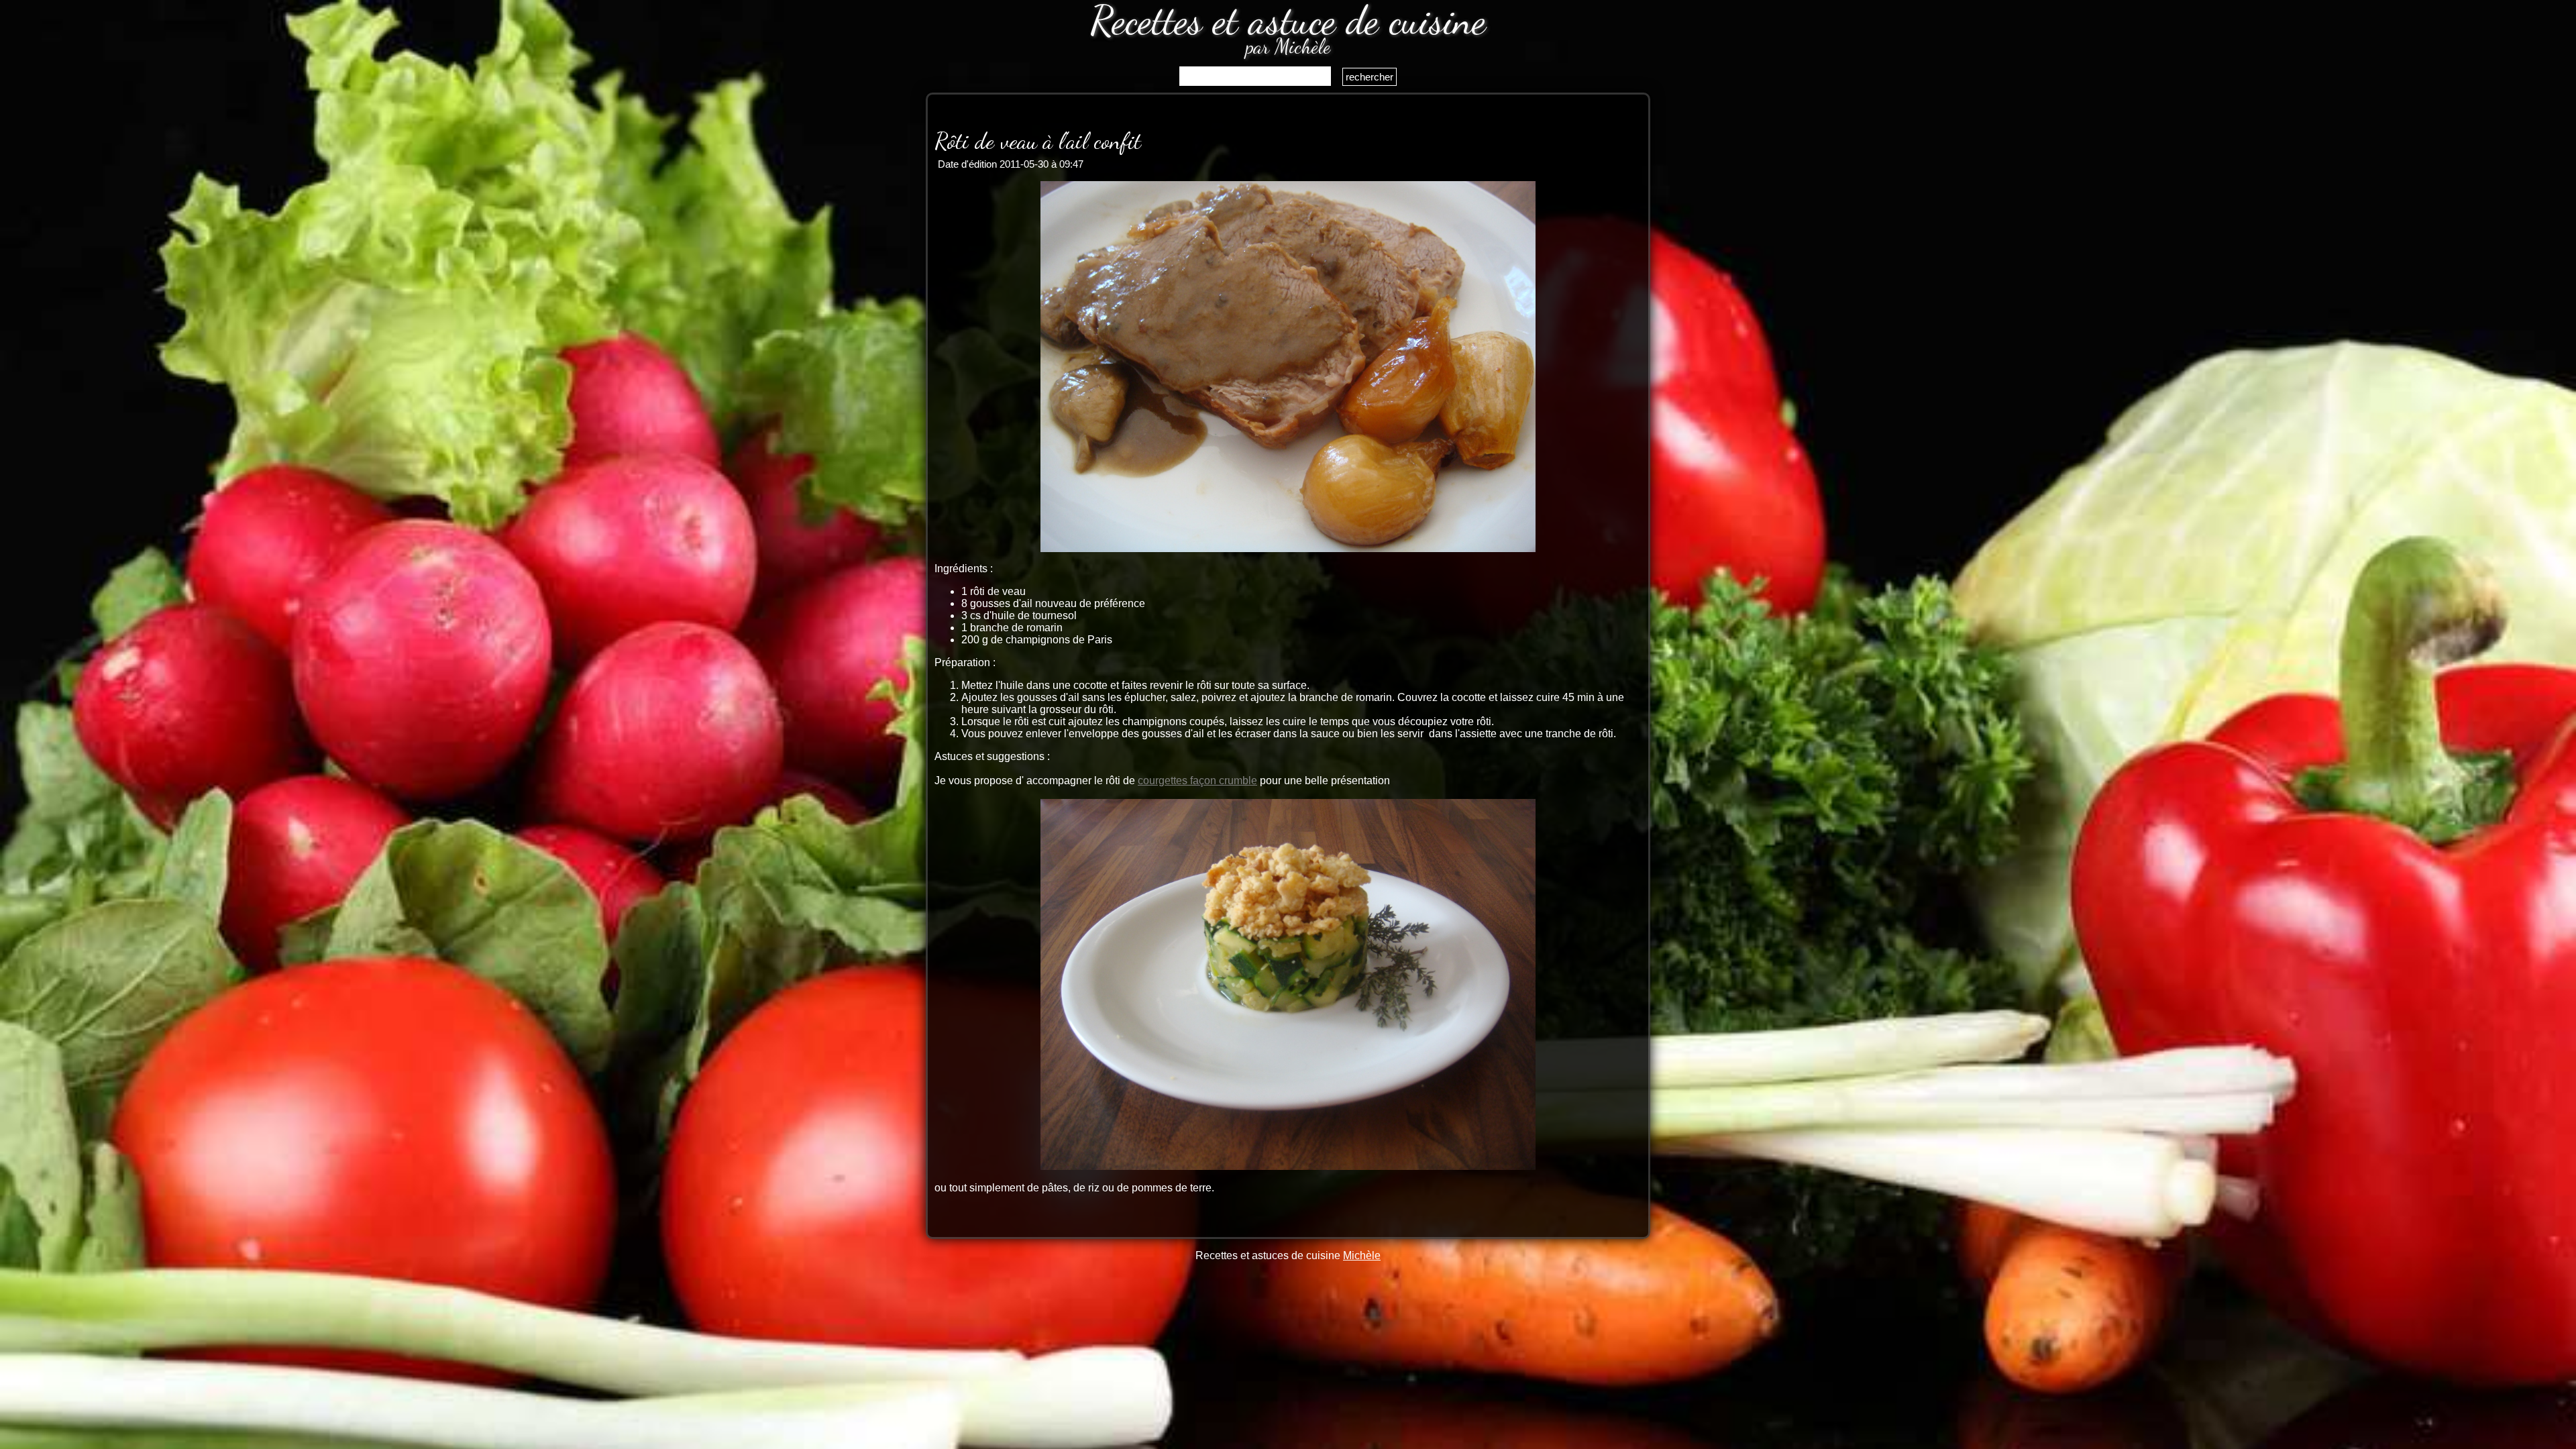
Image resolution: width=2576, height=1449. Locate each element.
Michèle (1362, 1255)
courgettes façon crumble (1197, 781)
